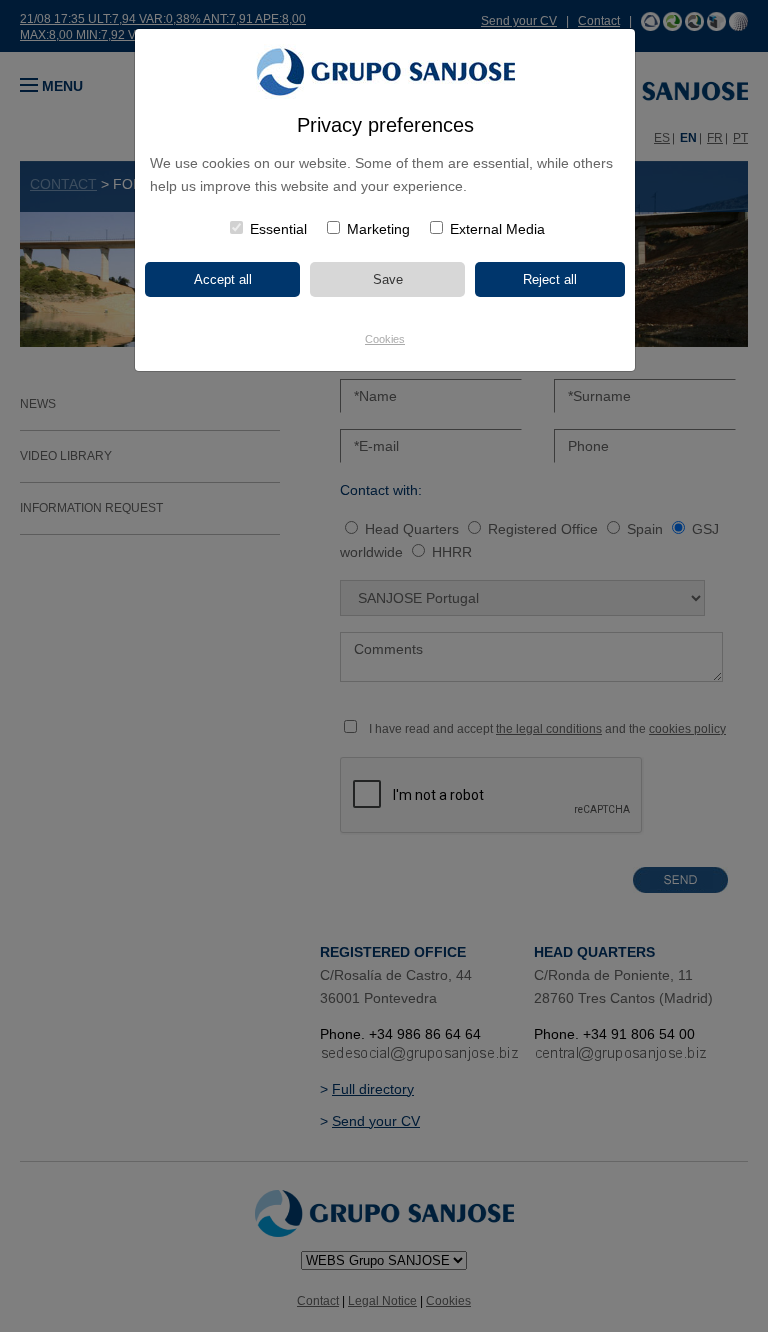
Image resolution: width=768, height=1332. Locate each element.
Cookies (385, 339)
